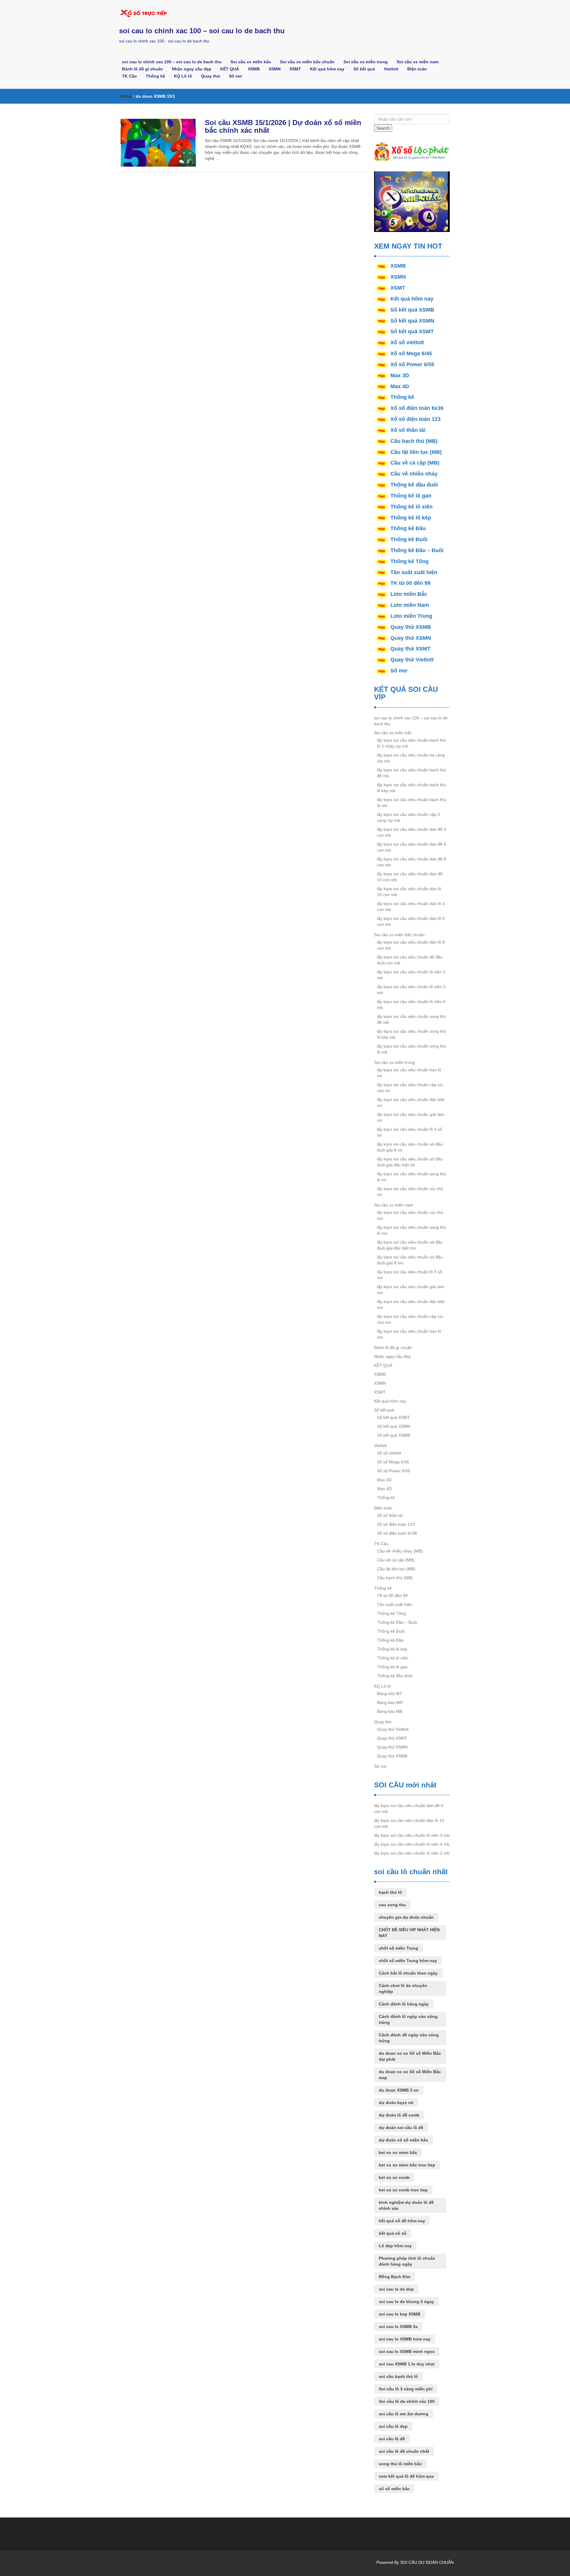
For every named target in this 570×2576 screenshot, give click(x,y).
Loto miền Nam (410, 605)
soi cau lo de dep (396, 2289)
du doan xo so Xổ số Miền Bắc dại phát (410, 2056)
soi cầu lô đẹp (393, 2426)
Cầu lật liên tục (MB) (416, 452)
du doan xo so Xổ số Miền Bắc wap (410, 2075)
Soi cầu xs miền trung (366, 62)
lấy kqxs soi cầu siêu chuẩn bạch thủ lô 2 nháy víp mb (411, 743)
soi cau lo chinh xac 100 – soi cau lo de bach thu (202, 31)
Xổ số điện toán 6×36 (397, 1533)
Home (126, 96)
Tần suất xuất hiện (414, 572)
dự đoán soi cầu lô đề (401, 2128)
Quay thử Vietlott (412, 660)
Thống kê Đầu (408, 528)
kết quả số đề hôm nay (402, 2221)
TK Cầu (129, 76)
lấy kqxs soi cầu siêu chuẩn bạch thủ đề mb (411, 773)
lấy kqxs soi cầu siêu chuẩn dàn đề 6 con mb (412, 847)
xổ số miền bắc (394, 2489)
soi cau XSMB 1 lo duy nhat (407, 2364)
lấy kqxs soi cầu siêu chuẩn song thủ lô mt (411, 1177)
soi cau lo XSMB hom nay (405, 2339)
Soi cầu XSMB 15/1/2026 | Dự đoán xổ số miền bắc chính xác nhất (283, 126)
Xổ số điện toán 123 (415, 419)
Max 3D (400, 375)
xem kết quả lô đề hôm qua (406, 2476)
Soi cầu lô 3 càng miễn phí (406, 2389)
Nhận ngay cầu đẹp (192, 69)
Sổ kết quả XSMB (412, 310)
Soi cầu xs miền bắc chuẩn (307, 62)
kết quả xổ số (393, 2233)
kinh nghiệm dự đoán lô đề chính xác (406, 2205)
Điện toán (417, 69)
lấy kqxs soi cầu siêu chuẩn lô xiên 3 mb (411, 990)
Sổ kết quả (364, 69)
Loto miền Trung (411, 616)
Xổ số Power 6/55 (412, 364)
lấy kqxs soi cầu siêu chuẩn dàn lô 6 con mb (411, 921)
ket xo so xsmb (394, 2177)
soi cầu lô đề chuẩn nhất (404, 2451)
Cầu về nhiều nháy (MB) (400, 1551)
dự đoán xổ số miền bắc (403, 2140)
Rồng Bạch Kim (395, 2277)
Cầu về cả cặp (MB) (415, 463)
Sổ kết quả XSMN (412, 321)
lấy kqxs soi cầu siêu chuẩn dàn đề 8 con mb (412, 862)
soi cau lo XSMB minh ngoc (407, 2351)
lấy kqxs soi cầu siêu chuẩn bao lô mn (409, 1334)
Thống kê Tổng (410, 561)
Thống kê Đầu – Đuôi (417, 550)
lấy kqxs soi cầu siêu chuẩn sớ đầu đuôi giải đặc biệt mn (410, 1245)
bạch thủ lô (390, 1892)
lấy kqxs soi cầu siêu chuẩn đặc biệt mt (411, 1103)
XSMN (275, 69)
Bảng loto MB (390, 1711)
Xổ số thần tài (408, 430)
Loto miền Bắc (409, 594)
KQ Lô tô (183, 76)
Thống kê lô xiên (411, 507)
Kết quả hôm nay (327, 69)
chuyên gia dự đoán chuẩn (406, 1917)
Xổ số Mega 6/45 (411, 353)
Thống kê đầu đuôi (414, 485)
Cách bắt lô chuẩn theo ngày (408, 1973)
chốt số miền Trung (399, 1948)
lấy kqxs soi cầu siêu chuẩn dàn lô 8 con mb (411, 945)
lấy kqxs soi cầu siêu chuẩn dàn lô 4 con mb (411, 906)
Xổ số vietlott (407, 342)
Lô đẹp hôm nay (395, 2246)
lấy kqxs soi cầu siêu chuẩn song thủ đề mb (411, 1019)
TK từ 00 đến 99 (410, 583)
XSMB (254, 69)
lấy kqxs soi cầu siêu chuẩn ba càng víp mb (411, 758)
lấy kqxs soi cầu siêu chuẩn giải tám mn (411, 1290)
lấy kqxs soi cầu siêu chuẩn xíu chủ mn (410, 1215)
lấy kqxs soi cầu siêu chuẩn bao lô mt (409, 1073)
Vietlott (391, 69)
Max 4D (400, 386)
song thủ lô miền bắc (400, 2464)
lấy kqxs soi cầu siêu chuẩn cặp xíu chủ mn (410, 1319)
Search (383, 128)
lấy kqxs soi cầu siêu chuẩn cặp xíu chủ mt (410, 1088)
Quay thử (210, 76)
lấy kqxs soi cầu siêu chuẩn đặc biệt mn (411, 1304)
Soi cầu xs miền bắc (251, 62)
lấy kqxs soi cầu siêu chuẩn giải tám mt (411, 1117)
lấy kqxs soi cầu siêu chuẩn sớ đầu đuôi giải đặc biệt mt (410, 1162)
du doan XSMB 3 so (399, 2090)
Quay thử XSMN (411, 638)
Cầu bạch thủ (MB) (414, 441)
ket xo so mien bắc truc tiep (407, 2165)
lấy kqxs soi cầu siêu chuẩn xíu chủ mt (410, 1192)
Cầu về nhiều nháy (414, 474)
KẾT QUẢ (230, 69)
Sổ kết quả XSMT (412, 331)
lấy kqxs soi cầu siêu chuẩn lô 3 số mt (410, 1132)
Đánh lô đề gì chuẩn (142, 69)
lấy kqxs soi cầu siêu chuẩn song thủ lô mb (411, 1049)
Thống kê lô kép (411, 518)
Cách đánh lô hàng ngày (404, 2004)
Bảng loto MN (390, 1702)
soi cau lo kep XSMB (400, 2314)
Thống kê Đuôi (409, 539)
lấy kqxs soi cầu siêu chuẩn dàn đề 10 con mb (410, 877)
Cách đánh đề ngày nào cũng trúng (409, 2038)
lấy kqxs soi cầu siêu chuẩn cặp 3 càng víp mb (408, 817)
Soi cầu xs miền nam (418, 62)
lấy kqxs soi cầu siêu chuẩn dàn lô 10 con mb (409, 892)
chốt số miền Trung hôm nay (408, 1961)
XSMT (295, 69)
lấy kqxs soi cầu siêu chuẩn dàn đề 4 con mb (412, 832)
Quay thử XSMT (410, 649)
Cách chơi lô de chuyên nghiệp (403, 1989)
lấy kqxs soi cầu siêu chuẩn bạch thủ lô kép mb (411, 788)
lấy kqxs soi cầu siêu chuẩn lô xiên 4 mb (411, 1005)
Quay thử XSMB (411, 627)
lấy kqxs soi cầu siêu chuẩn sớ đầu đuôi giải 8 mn (410, 1260)
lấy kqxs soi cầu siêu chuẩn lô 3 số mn (410, 1275)
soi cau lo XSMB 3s (398, 2327)
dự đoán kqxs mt (396, 2103)
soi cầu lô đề (392, 2439)
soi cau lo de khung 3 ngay (406, 2302)
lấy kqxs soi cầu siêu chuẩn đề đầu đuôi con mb (410, 960)
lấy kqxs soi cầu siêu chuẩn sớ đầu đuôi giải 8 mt (410, 1147)
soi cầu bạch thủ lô (398, 2376)
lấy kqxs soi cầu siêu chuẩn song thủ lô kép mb (411, 1034)
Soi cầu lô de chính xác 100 (407, 2401)
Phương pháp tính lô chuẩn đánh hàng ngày (407, 2261)
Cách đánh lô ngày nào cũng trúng (408, 2019)
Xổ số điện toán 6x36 (417, 408)
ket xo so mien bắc (398, 2152)
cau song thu (392, 1905)
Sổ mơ (235, 76)
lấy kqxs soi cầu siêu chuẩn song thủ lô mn (411, 1230)
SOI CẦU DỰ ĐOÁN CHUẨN (427, 2562)
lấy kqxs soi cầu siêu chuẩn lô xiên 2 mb (411, 975)
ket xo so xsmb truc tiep (403, 2190)
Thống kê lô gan (411, 496)
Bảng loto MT (390, 1694)
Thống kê (155, 76)
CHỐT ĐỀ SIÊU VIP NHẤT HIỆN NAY (409, 1933)
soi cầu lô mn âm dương (404, 2414)
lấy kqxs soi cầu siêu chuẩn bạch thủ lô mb (411, 803)
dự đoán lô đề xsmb (399, 2115)
